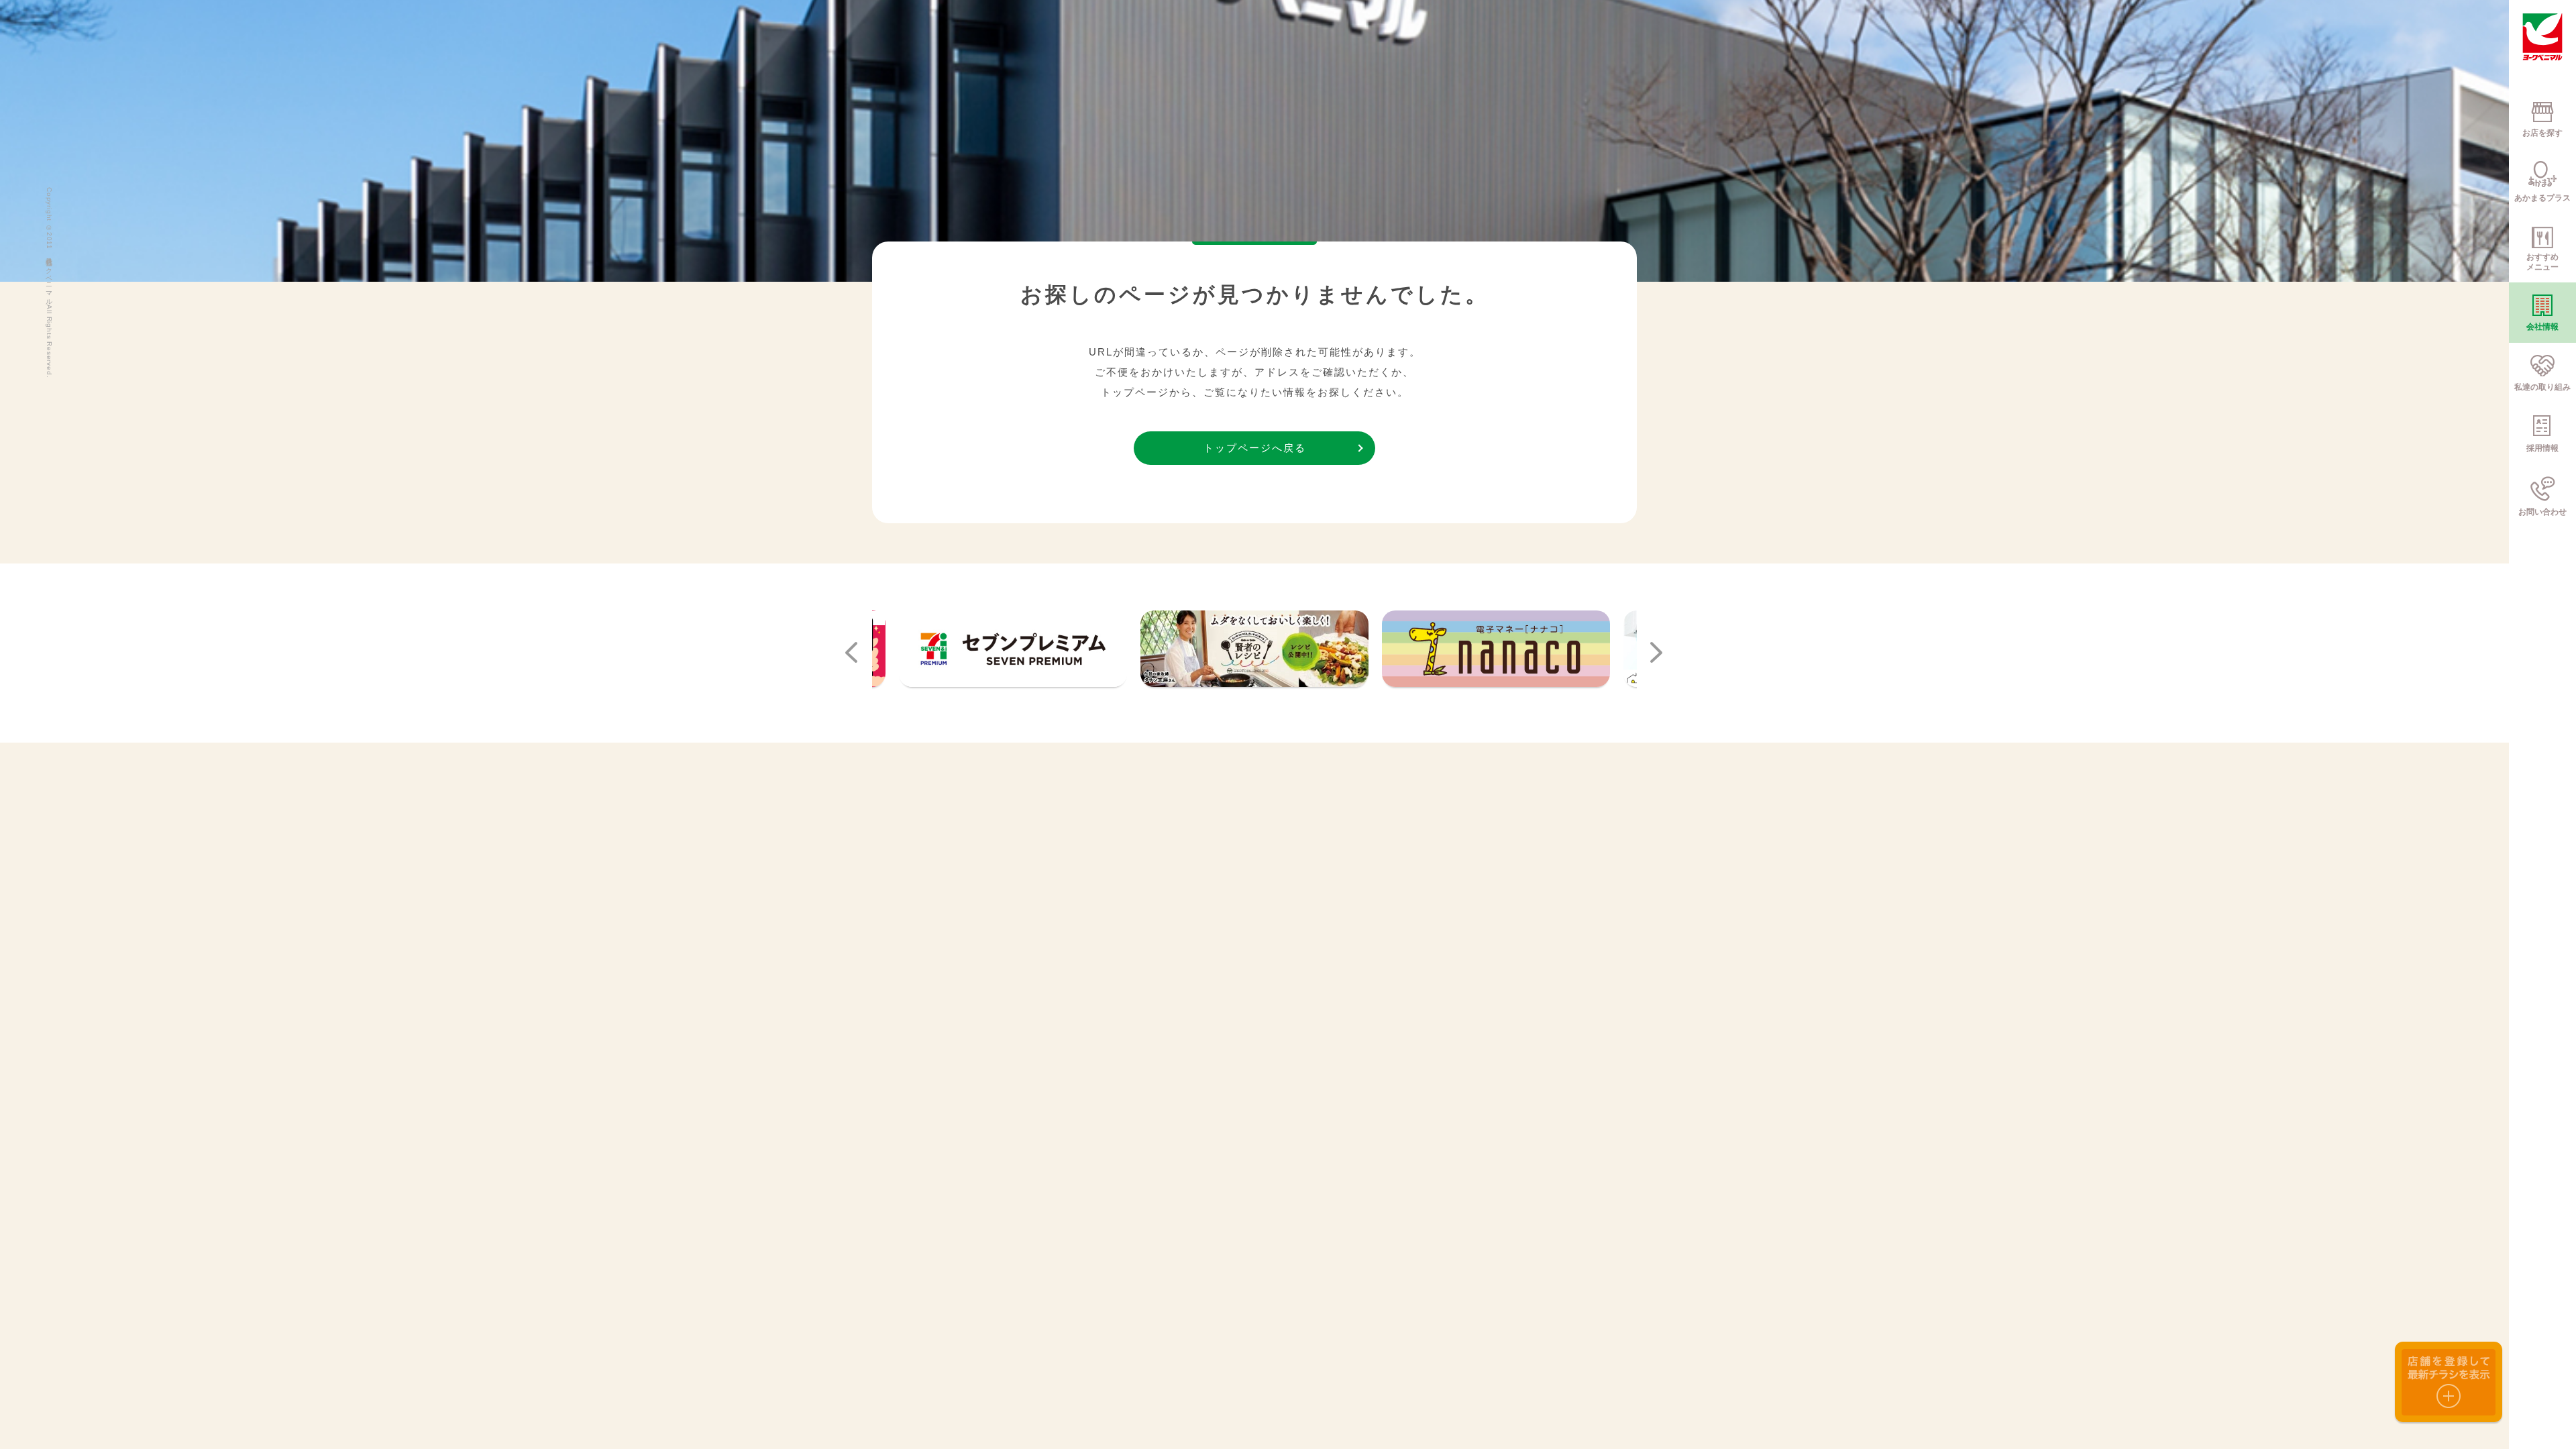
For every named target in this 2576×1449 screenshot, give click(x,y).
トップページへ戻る (1255, 448)
